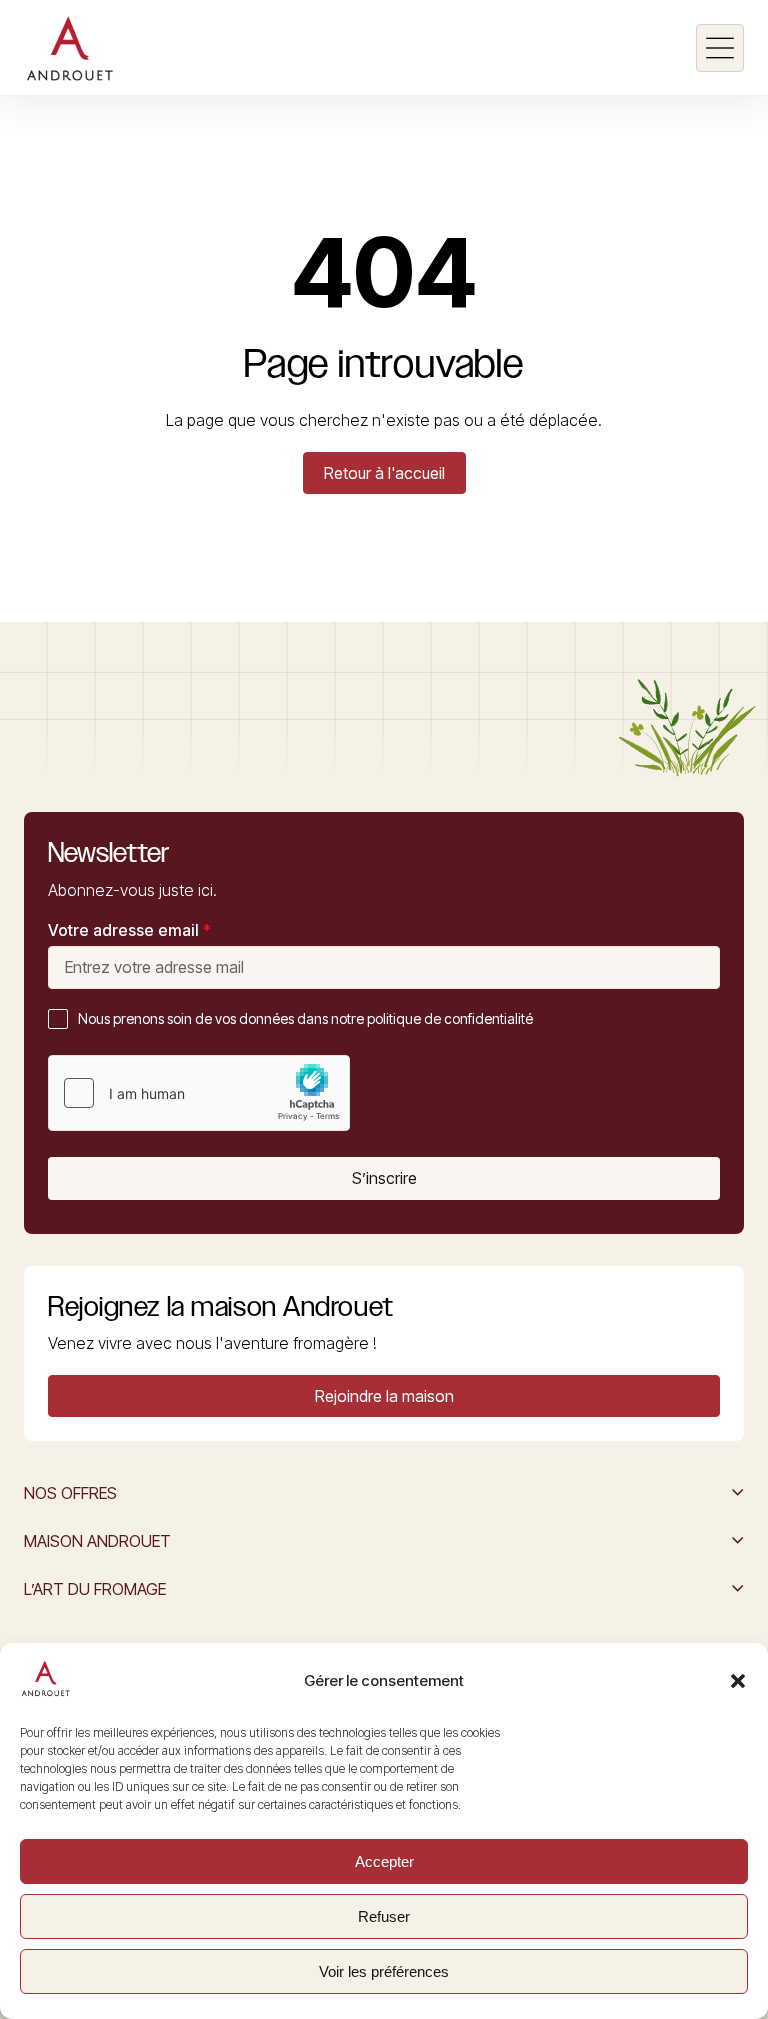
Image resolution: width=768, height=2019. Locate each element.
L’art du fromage (95, 1589)
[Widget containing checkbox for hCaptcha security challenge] (199, 1093)
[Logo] (69, 48)
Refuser (384, 1916)
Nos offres (70, 1493)
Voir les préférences (384, 1971)
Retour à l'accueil (384, 473)
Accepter (384, 1861)
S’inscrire (384, 1178)
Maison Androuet (97, 1541)
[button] (738, 1681)
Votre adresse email (129, 930)
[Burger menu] (720, 48)
